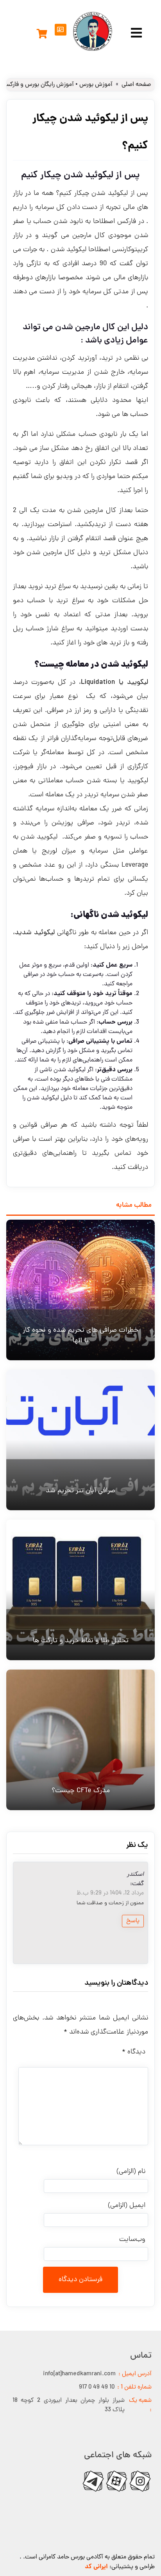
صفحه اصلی (136, 85)
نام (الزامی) (131, 2172)
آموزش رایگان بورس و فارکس (38, 85)
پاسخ (133, 1921)
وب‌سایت (132, 2240)
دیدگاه (134, 2052)
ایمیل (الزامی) (127, 2206)
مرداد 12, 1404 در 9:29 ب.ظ (110, 1893)
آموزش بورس (96, 85)
